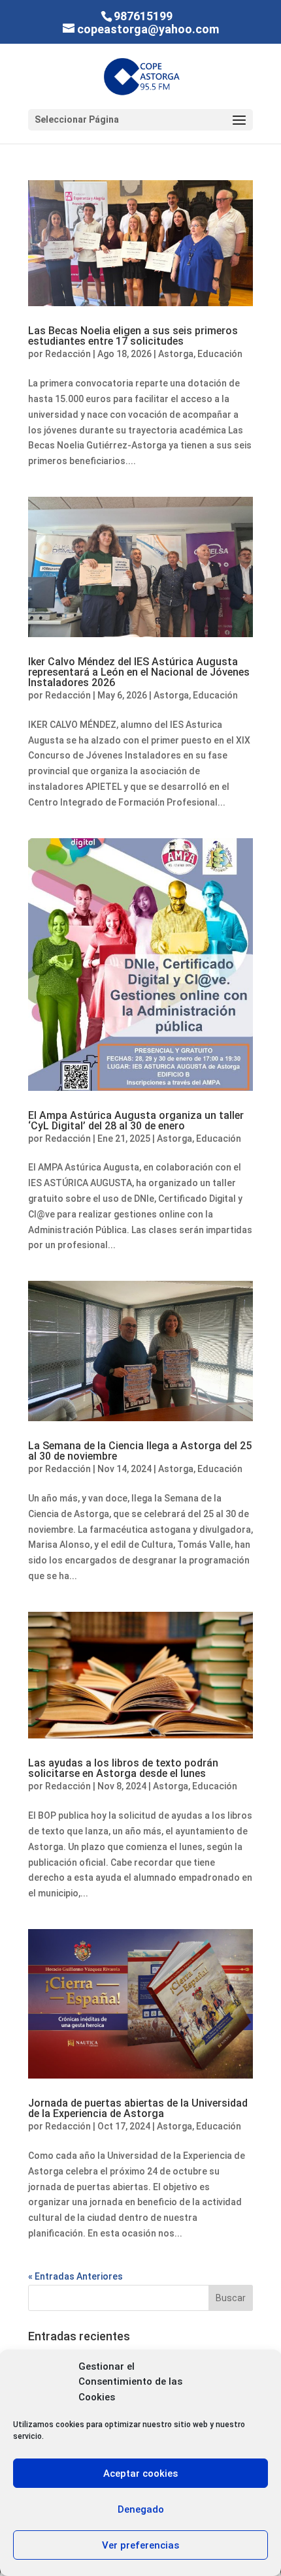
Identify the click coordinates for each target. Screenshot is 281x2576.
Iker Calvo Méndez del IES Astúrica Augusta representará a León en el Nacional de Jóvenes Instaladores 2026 (139, 672)
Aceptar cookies (140, 2474)
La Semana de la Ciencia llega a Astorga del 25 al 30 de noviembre (140, 1451)
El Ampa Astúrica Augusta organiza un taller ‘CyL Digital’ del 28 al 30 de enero (136, 1121)
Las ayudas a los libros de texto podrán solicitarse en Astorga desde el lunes (123, 1768)
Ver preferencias (140, 2545)
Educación (220, 354)
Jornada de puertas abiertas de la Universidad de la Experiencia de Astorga (138, 2108)
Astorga (176, 354)
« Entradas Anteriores (75, 2276)
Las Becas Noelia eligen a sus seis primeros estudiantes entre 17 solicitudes (133, 336)
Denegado (141, 2509)
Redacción (68, 354)
